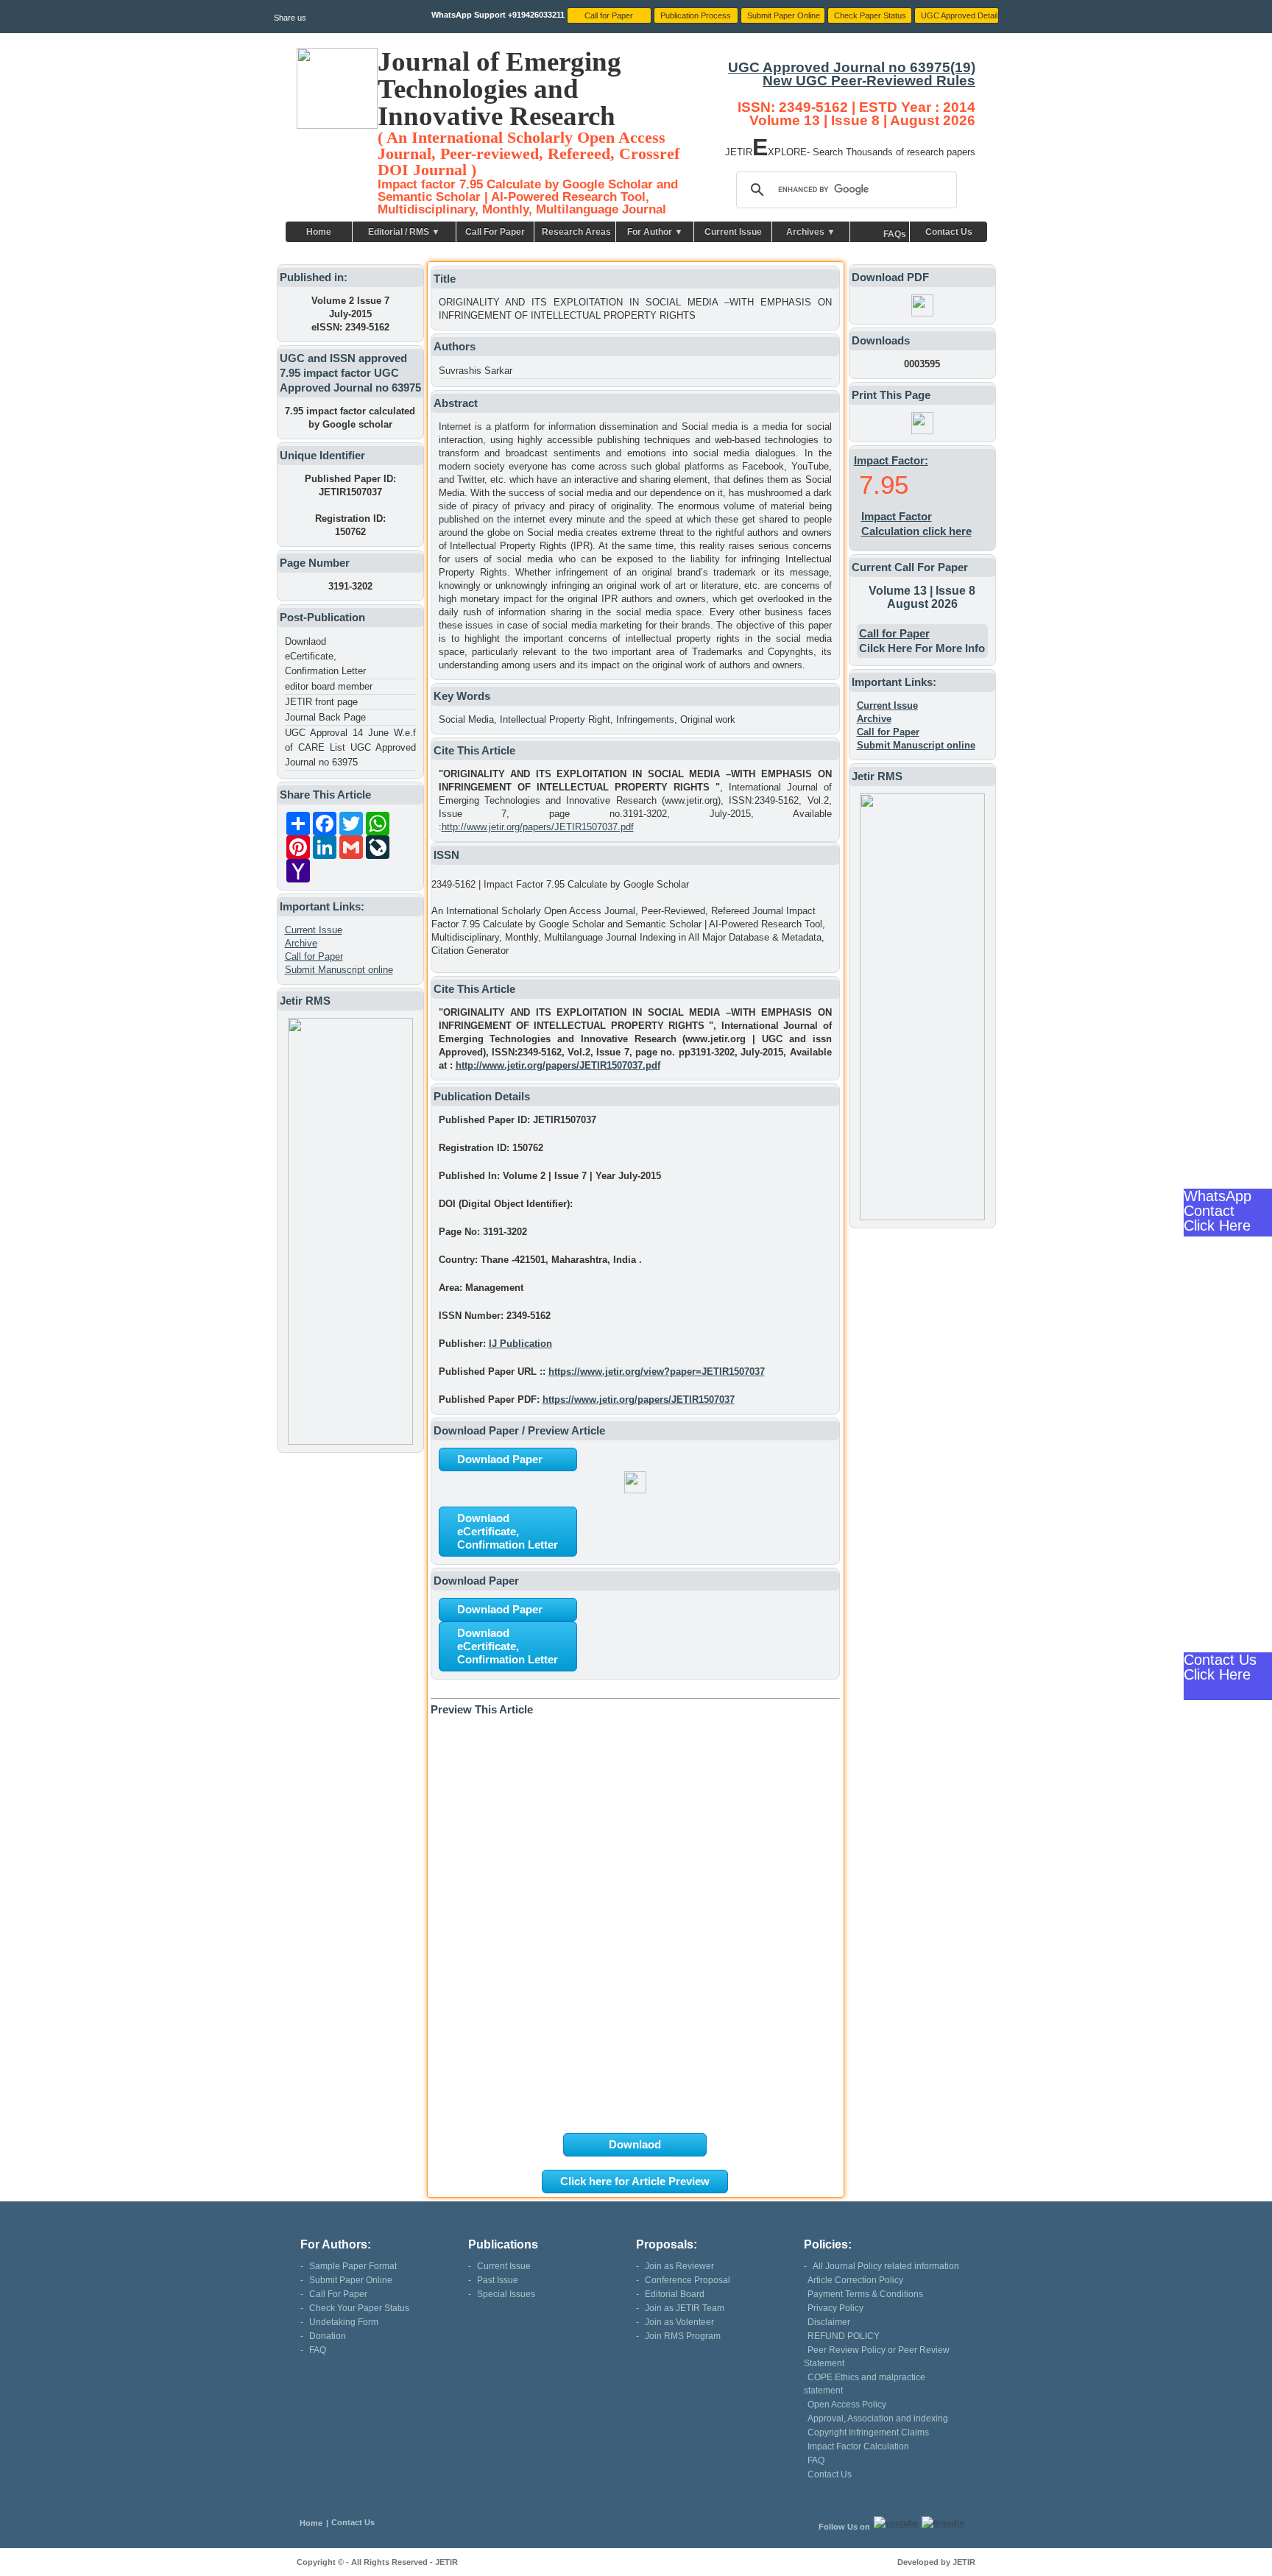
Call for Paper (314, 956)
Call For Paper (495, 232)
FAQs (895, 234)
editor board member (329, 686)
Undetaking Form (344, 2322)
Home (319, 232)
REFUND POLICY (844, 2336)
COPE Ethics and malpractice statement (865, 2384)
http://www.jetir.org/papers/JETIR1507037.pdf (538, 827)
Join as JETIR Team (685, 2308)
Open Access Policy (847, 2405)
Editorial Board (675, 2294)
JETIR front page (321, 702)
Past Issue (498, 2280)
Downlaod (635, 2144)
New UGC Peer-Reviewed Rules (869, 81)
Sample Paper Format (353, 2266)
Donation (328, 2336)
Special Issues (506, 2294)
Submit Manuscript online (339, 970)
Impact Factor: (891, 460)
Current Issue (733, 232)
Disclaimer (829, 2322)
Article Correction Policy (855, 2280)
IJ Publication (520, 1344)
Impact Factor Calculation (858, 2446)
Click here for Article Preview (635, 2181)
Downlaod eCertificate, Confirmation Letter (325, 656)
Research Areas (576, 232)
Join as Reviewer (679, 2266)
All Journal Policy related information (886, 2266)
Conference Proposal (688, 2280)
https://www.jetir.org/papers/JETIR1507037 (639, 1400)
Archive (301, 943)
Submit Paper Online (351, 2280)
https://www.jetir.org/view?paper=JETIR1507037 (657, 1372)
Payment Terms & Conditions (865, 2294)
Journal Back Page (325, 717)
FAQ (318, 2350)
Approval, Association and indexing (878, 2418)
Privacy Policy (835, 2308)
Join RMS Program (683, 2336)
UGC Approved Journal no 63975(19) (852, 67)
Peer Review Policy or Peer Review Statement (877, 2357)
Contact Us (949, 232)
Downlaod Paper (500, 1459)
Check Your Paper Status (359, 2308)
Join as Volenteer (679, 2322)
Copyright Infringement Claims (868, 2432)
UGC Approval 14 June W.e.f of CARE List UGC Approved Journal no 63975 (350, 747)
